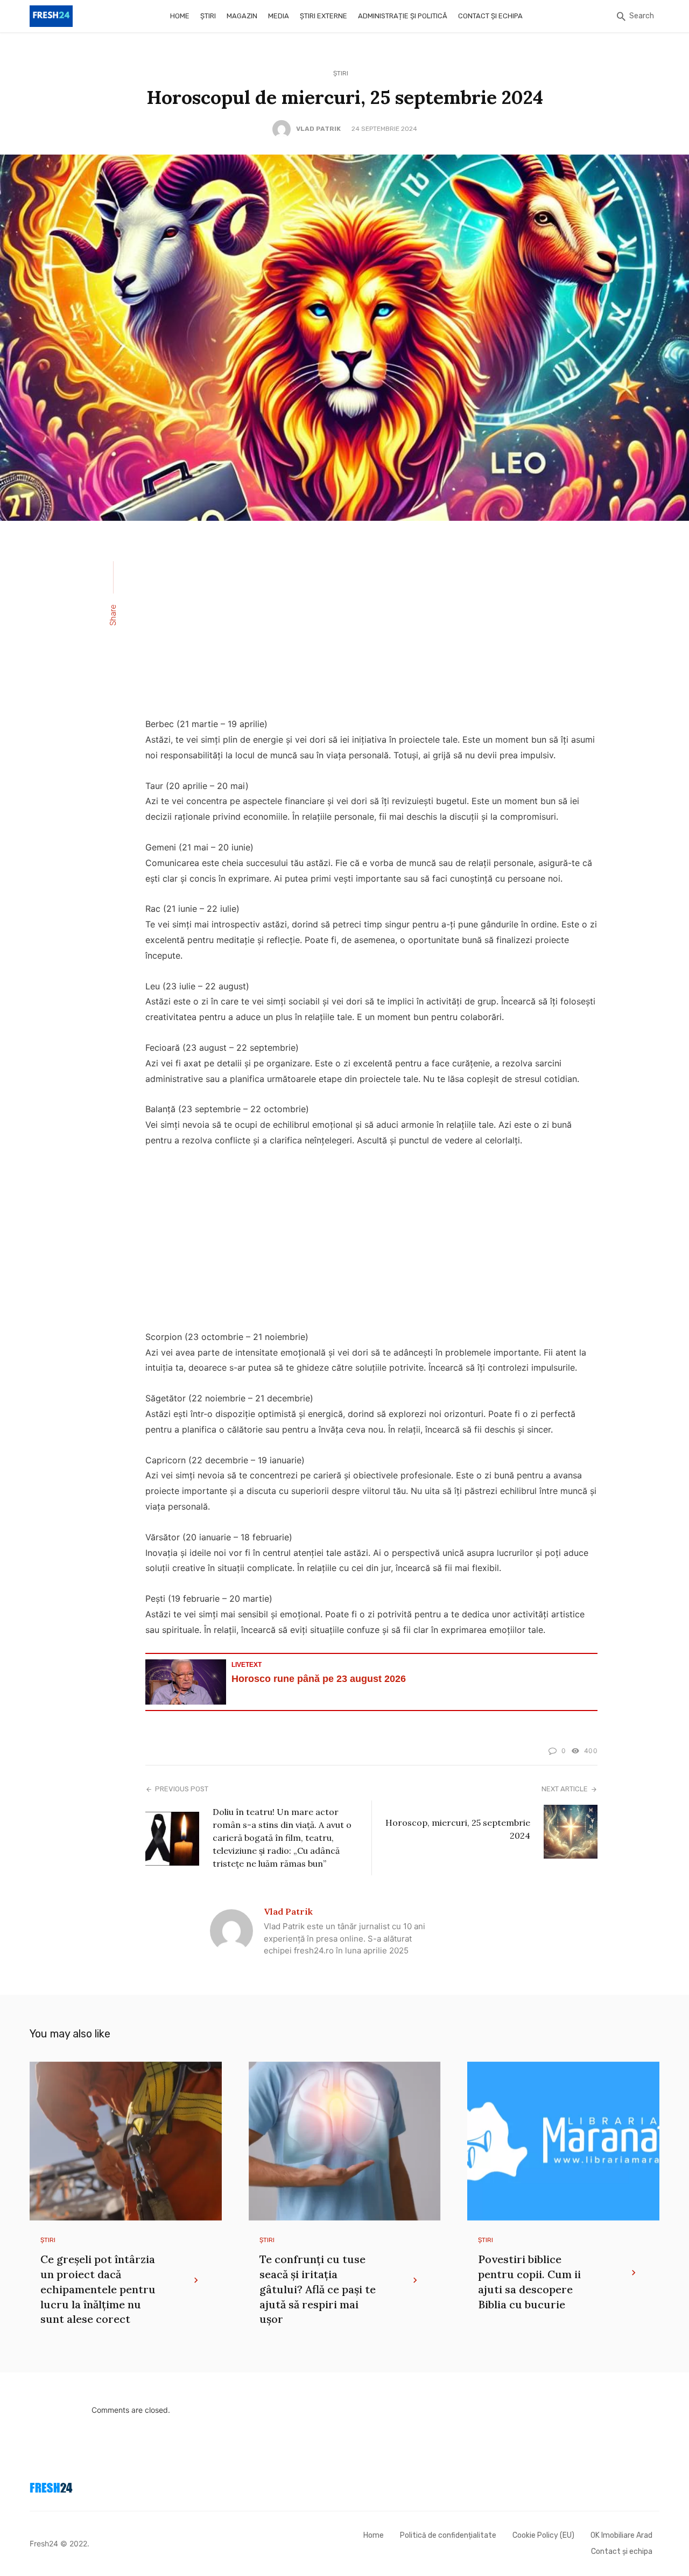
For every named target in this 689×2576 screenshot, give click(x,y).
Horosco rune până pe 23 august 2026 (319, 1679)
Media (279, 16)
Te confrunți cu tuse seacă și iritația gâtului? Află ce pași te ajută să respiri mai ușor (318, 2289)
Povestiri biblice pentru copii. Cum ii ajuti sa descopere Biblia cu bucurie (529, 2282)
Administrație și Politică (403, 16)
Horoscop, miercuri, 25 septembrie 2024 (458, 1829)
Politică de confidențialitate (448, 2535)
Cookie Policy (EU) (543, 2535)
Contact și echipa (490, 16)
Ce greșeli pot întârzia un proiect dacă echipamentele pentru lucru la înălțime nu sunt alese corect (98, 2289)
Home (180, 16)
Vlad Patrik (318, 129)
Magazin (242, 16)
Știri (208, 16)
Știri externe (324, 16)
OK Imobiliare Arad (621, 2535)
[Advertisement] (371, 626)
